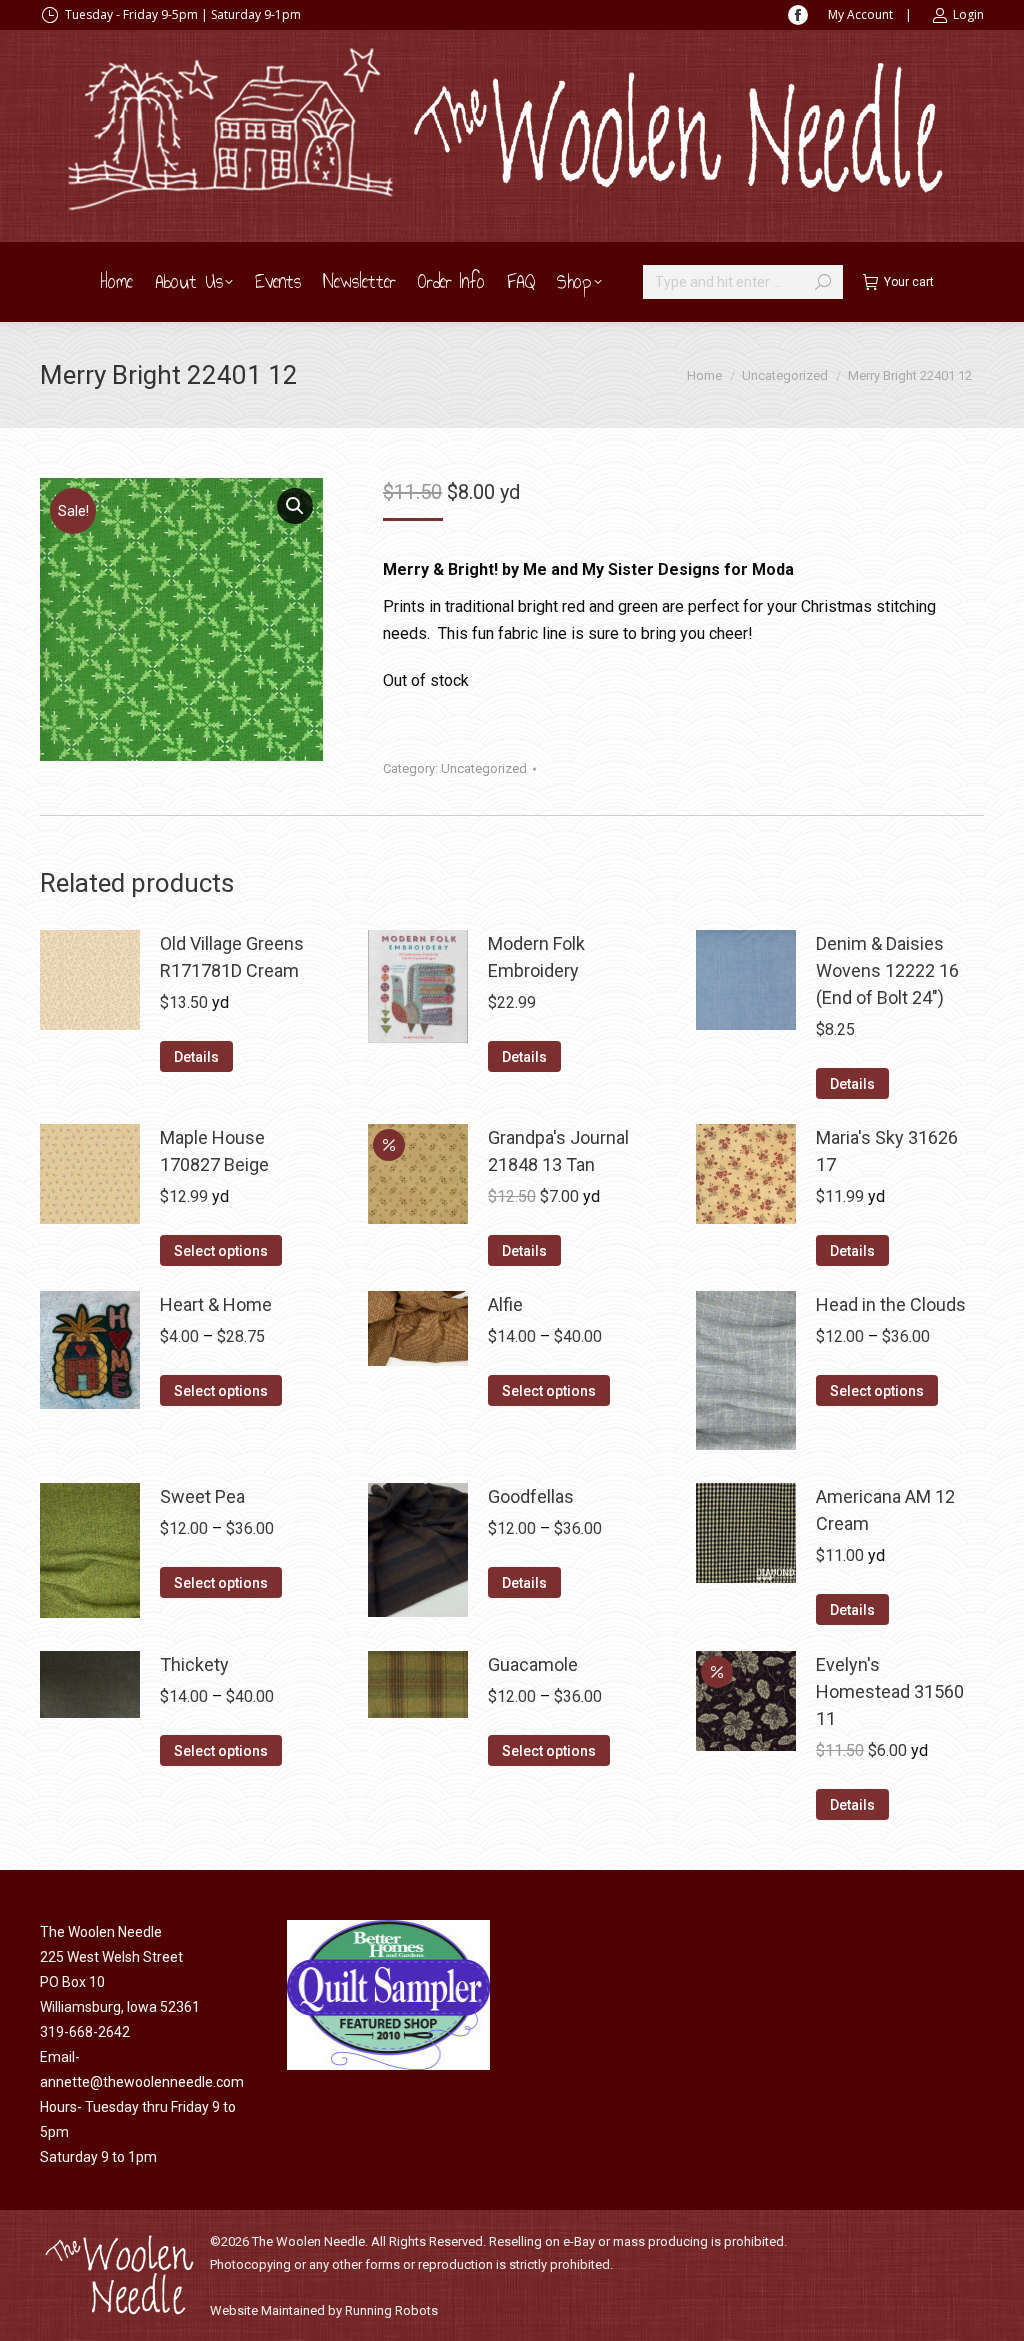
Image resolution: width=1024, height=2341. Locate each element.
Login (968, 14)
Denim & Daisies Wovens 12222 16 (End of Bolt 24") (887, 970)
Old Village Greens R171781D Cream (232, 957)
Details (196, 1057)
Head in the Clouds (891, 1304)
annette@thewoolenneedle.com (142, 2082)
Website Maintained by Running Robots (324, 2310)
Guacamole (533, 1664)
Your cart (909, 282)
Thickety (194, 1664)
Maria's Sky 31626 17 (887, 1151)
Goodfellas (531, 1496)
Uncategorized (484, 768)
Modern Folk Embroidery (536, 957)
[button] (295, 506)
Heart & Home (216, 1304)
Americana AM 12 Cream (885, 1510)
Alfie (505, 1304)
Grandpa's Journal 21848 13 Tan (558, 1151)
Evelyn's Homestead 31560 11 (890, 1691)
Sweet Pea (202, 1496)
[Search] (823, 282)
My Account (860, 14)
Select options (221, 1251)
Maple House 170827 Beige (214, 1151)
